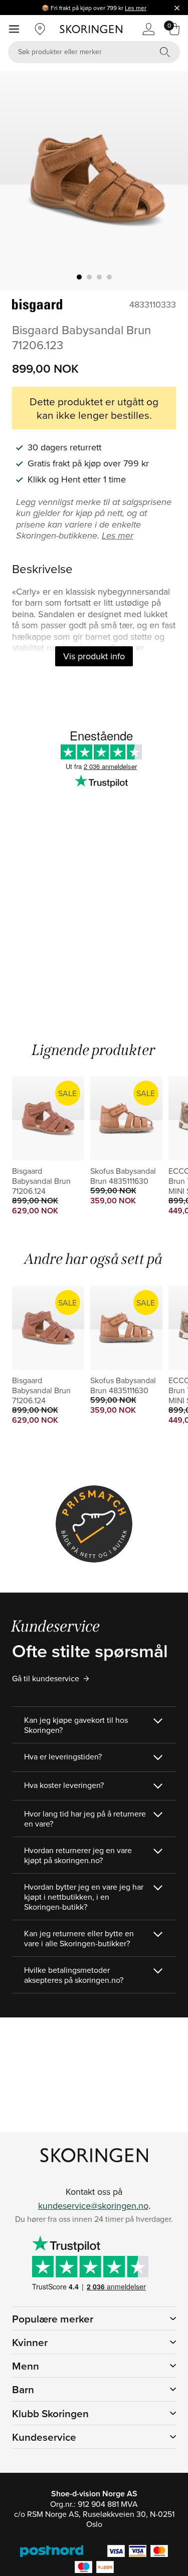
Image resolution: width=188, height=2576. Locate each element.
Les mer (136, 8)
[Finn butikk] (40, 29)
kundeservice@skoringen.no (93, 2206)
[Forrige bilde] (20, 181)
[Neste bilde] (168, 181)
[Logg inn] (148, 29)
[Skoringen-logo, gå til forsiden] (91, 29)
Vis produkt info (94, 656)
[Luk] (177, 8)
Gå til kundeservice (46, 1678)
